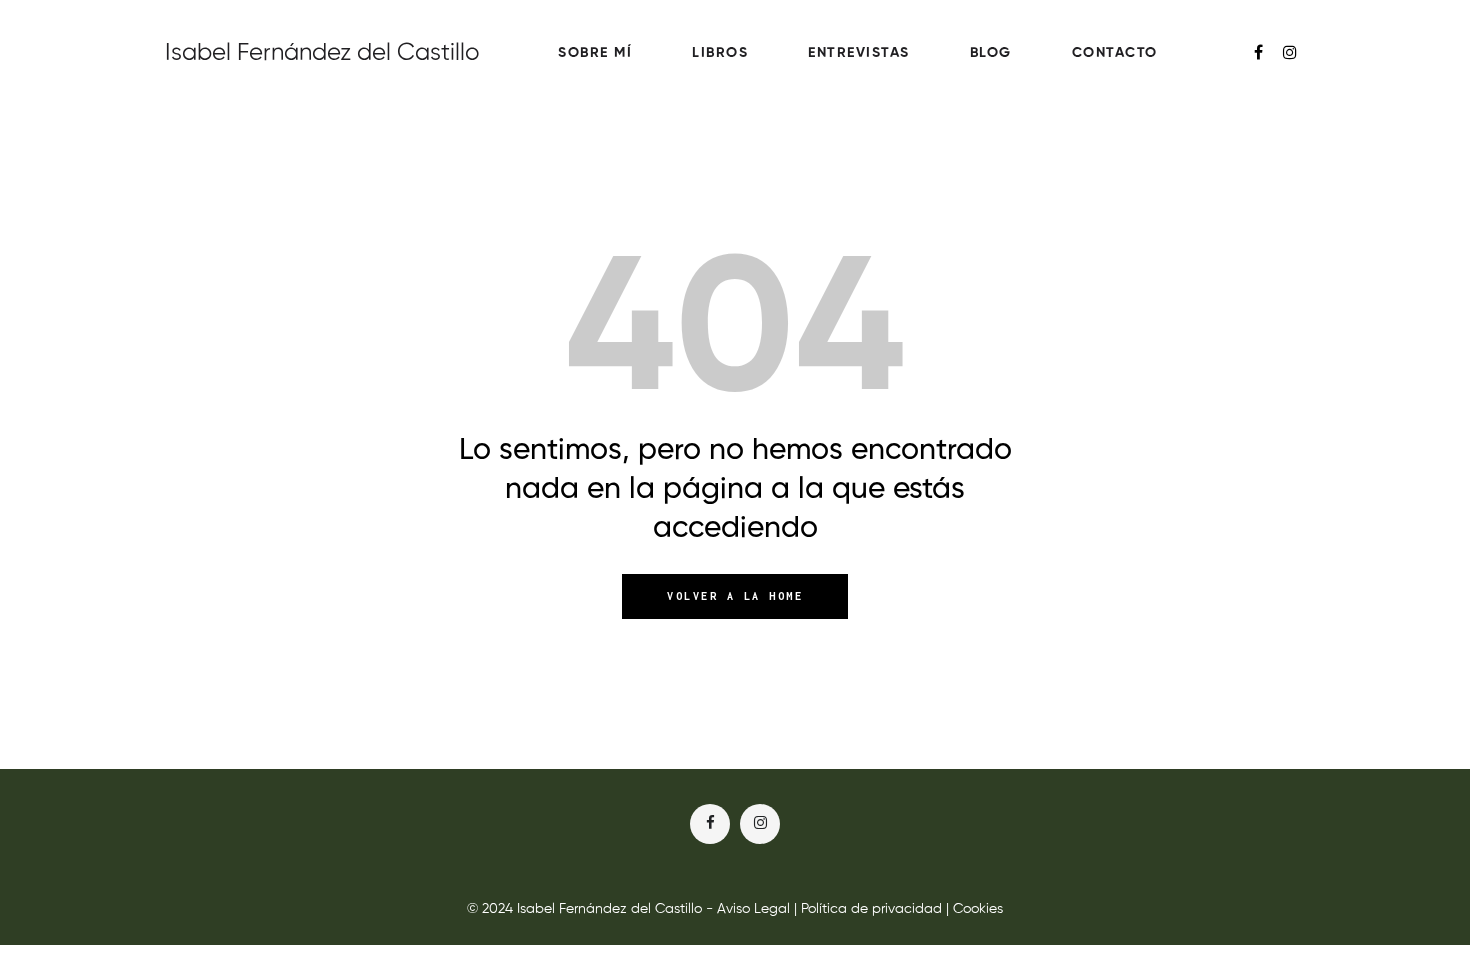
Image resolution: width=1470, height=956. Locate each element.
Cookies (978, 909)
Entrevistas (859, 53)
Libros (720, 53)
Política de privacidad (871, 909)
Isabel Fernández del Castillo (322, 53)
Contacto (1115, 53)
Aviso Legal (753, 909)
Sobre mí (595, 53)
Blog (991, 53)
